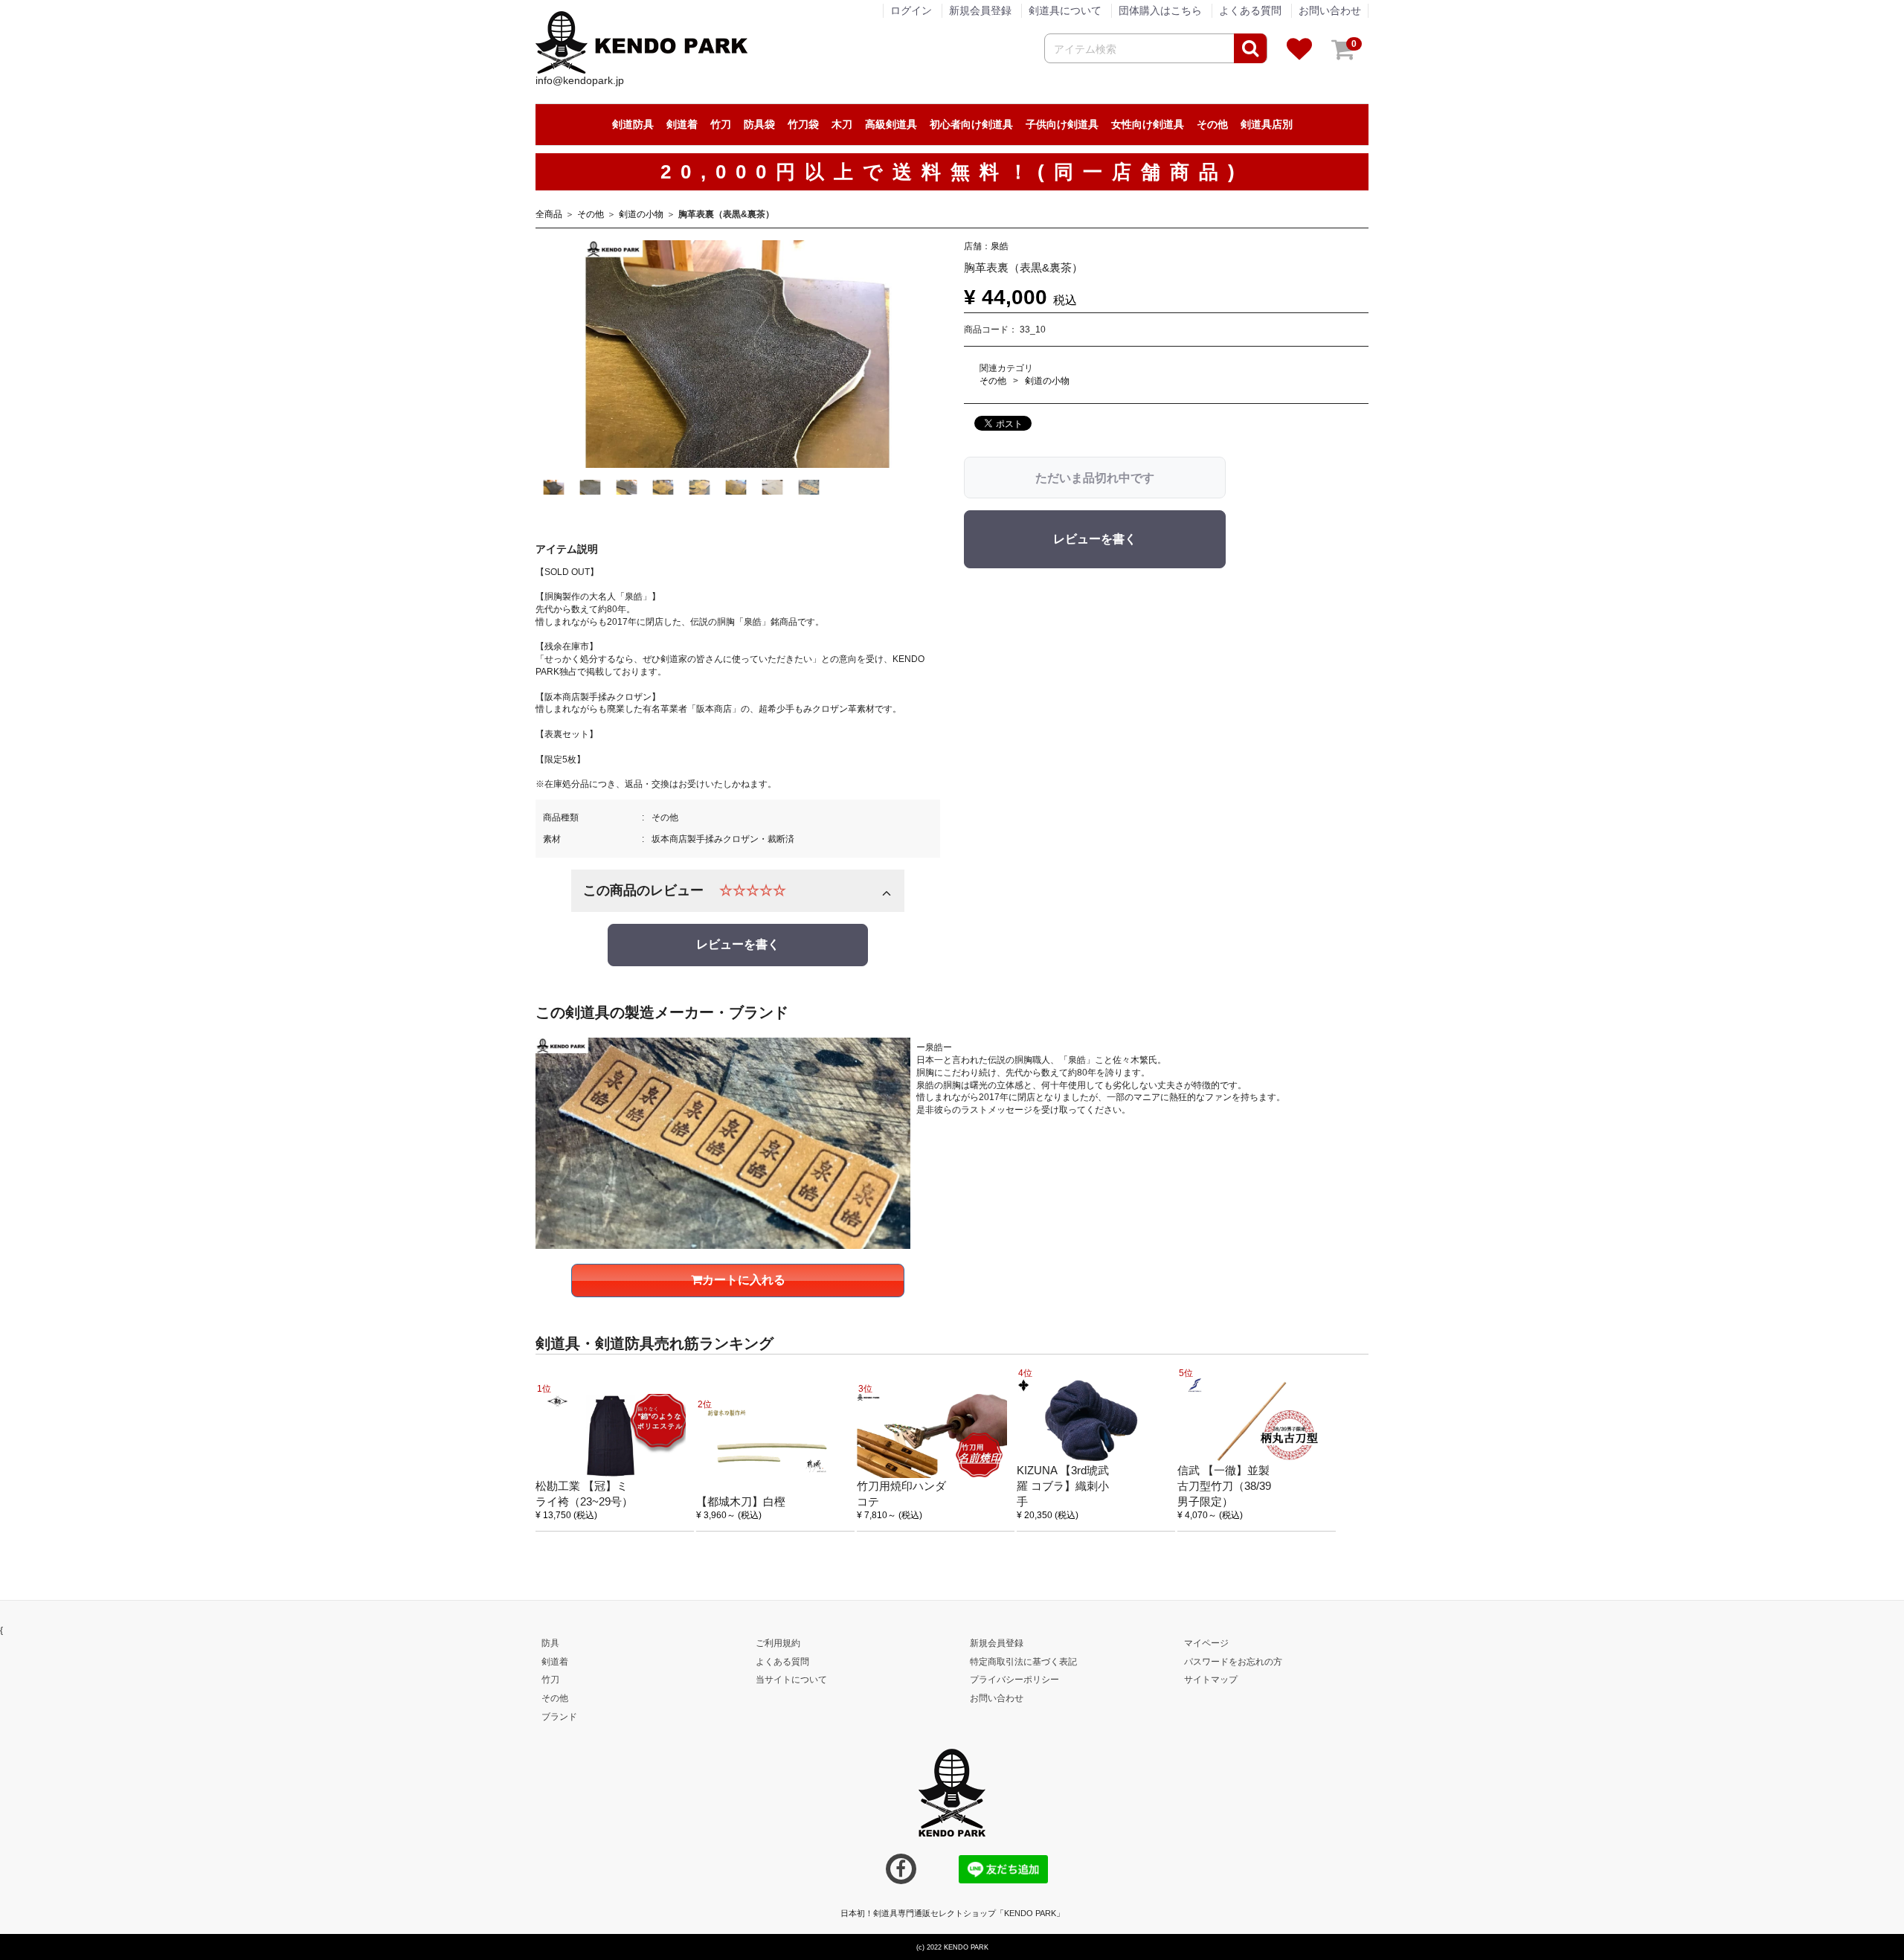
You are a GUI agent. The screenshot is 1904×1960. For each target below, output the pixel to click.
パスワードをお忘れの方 (1233, 1661)
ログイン (911, 10)
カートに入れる (744, 1279)
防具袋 (759, 124)
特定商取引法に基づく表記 (1023, 1661)
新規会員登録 (980, 10)
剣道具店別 (1267, 124)
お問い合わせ (1330, 10)
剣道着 (682, 124)
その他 (1212, 124)
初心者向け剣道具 (971, 124)
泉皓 (1000, 245)
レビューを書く (738, 944)
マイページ (1206, 1643)
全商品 (549, 214)
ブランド (559, 1717)
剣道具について (1065, 10)
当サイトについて (791, 1680)
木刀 (842, 124)
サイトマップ (1211, 1680)
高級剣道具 (891, 124)
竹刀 (721, 124)
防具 (550, 1643)
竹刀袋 (803, 124)
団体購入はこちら (1160, 10)
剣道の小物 (641, 214)
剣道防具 (633, 124)
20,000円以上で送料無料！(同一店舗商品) (952, 172)
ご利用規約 (778, 1643)
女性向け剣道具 (1148, 124)
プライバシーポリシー (1014, 1680)
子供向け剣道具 (1062, 124)
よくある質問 (1250, 10)
